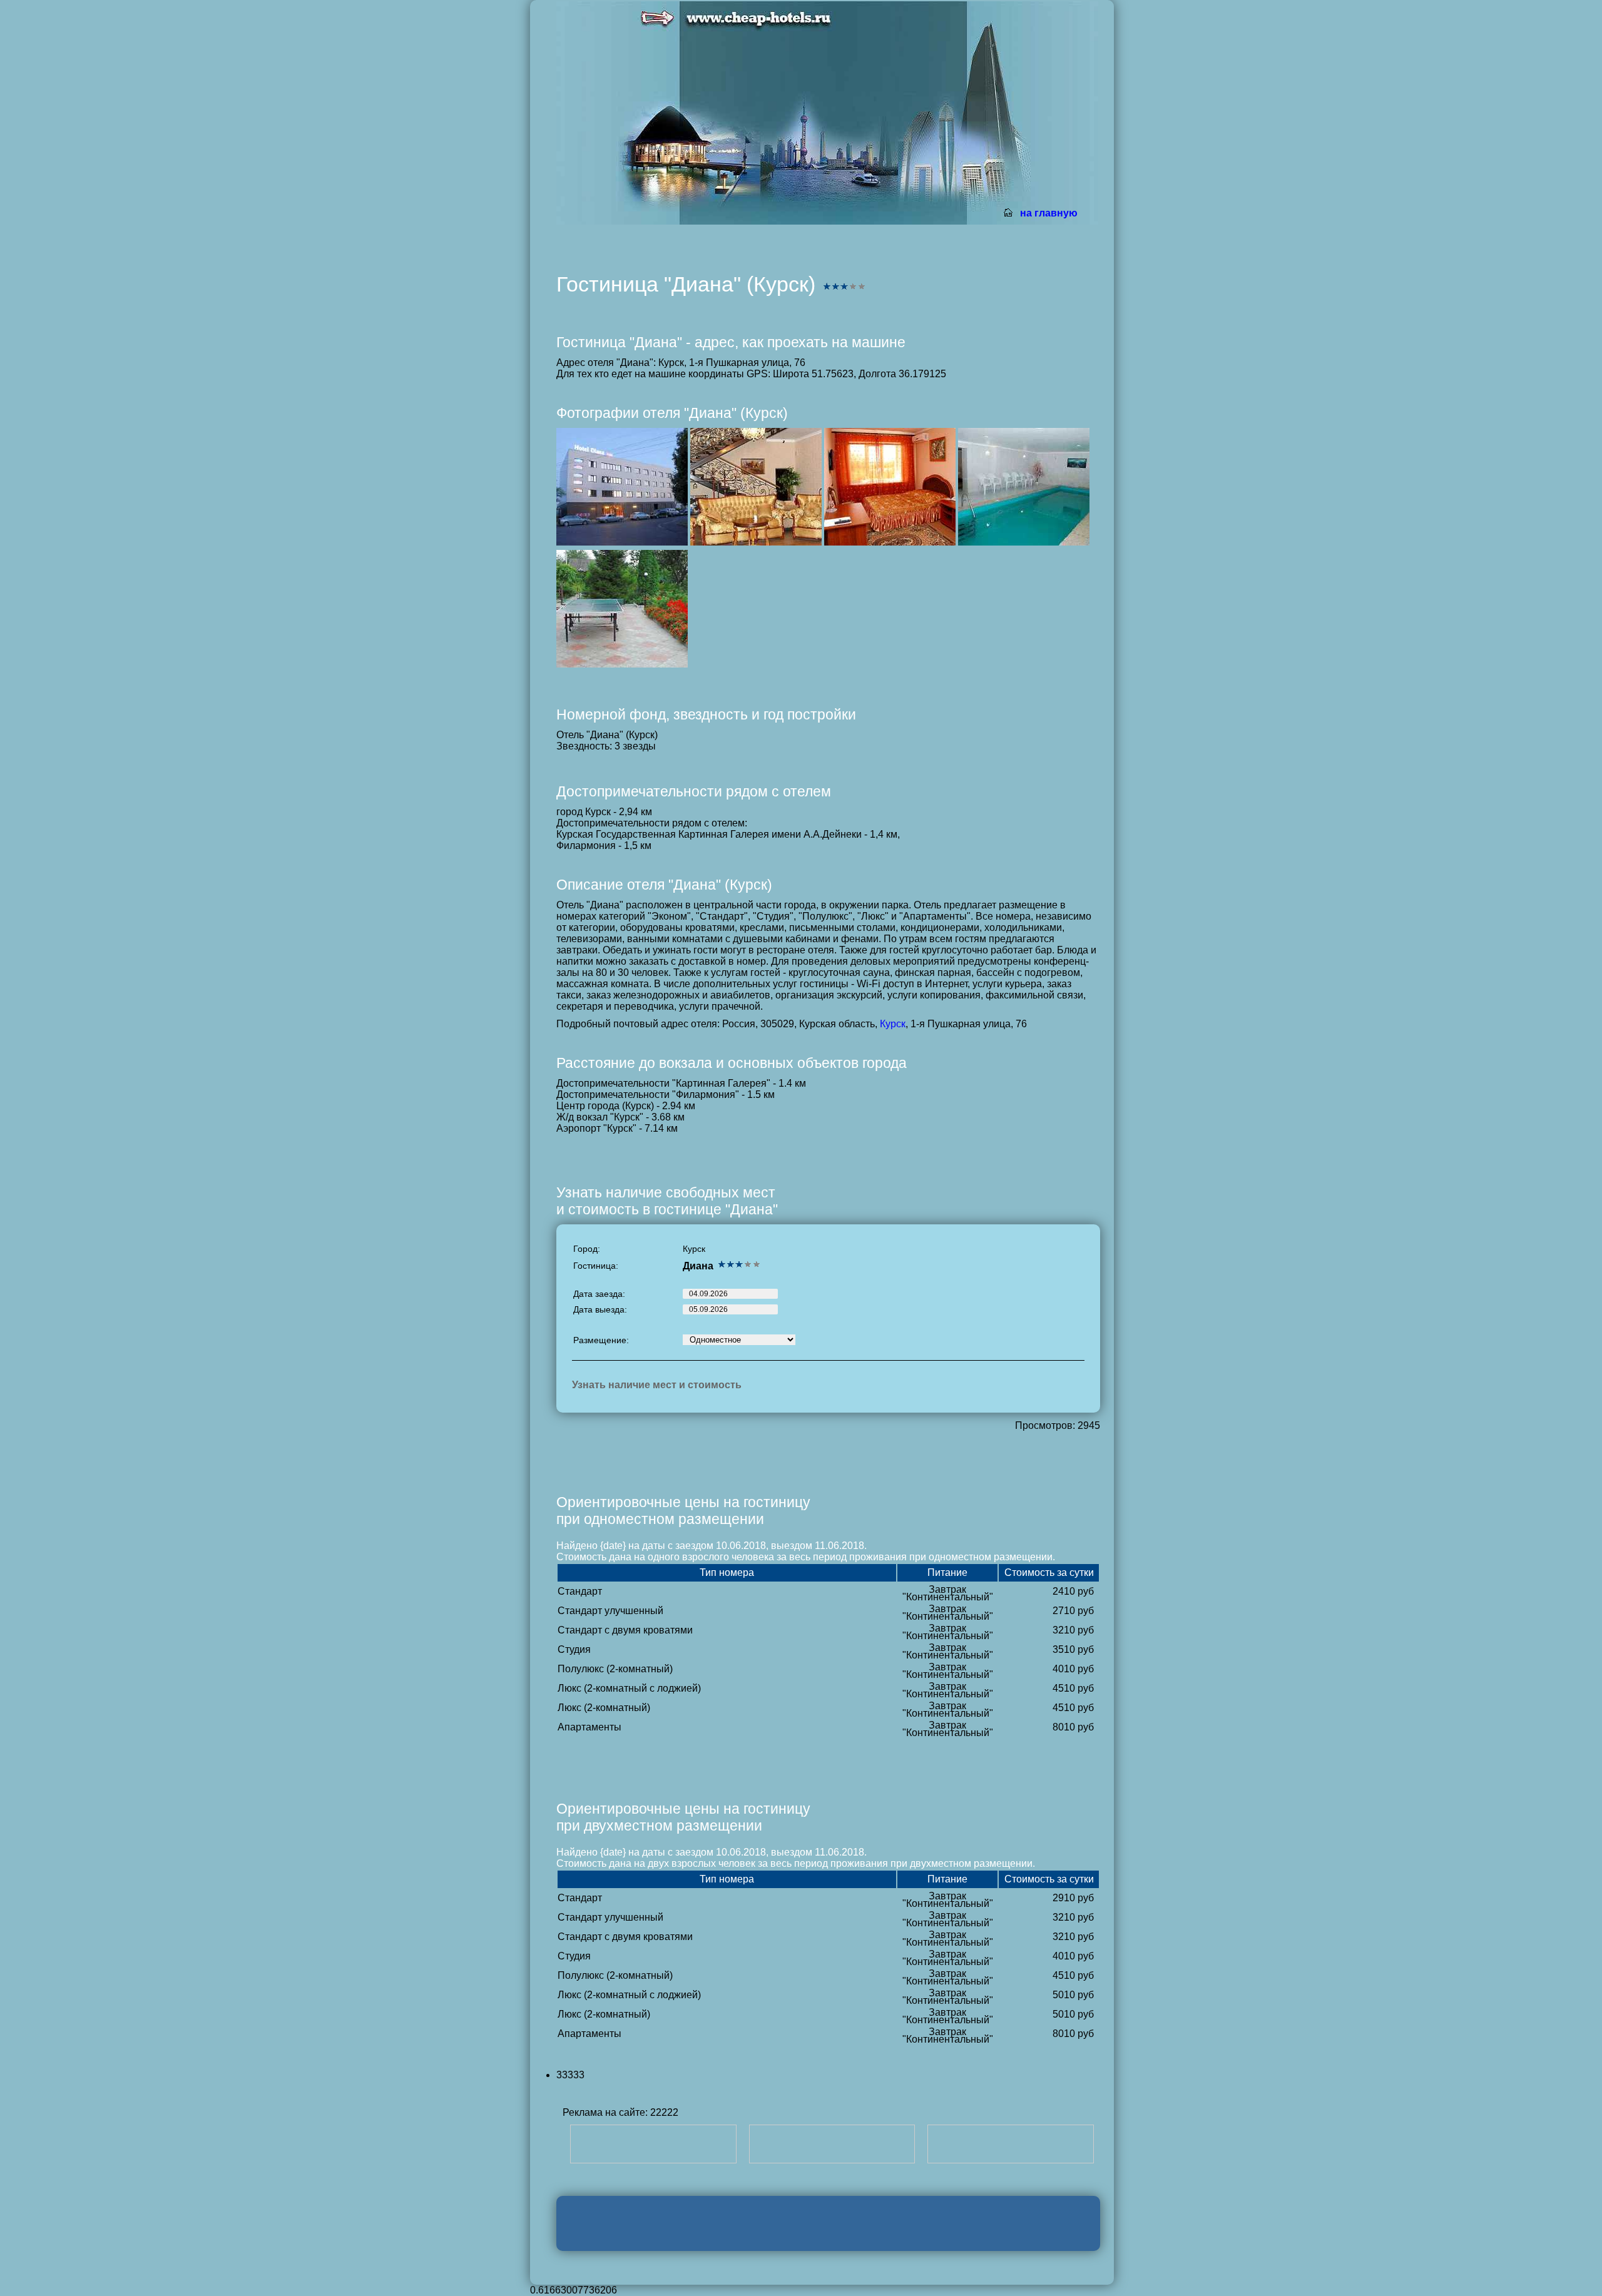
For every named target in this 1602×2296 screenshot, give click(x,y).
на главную (1049, 213)
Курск (893, 1024)
